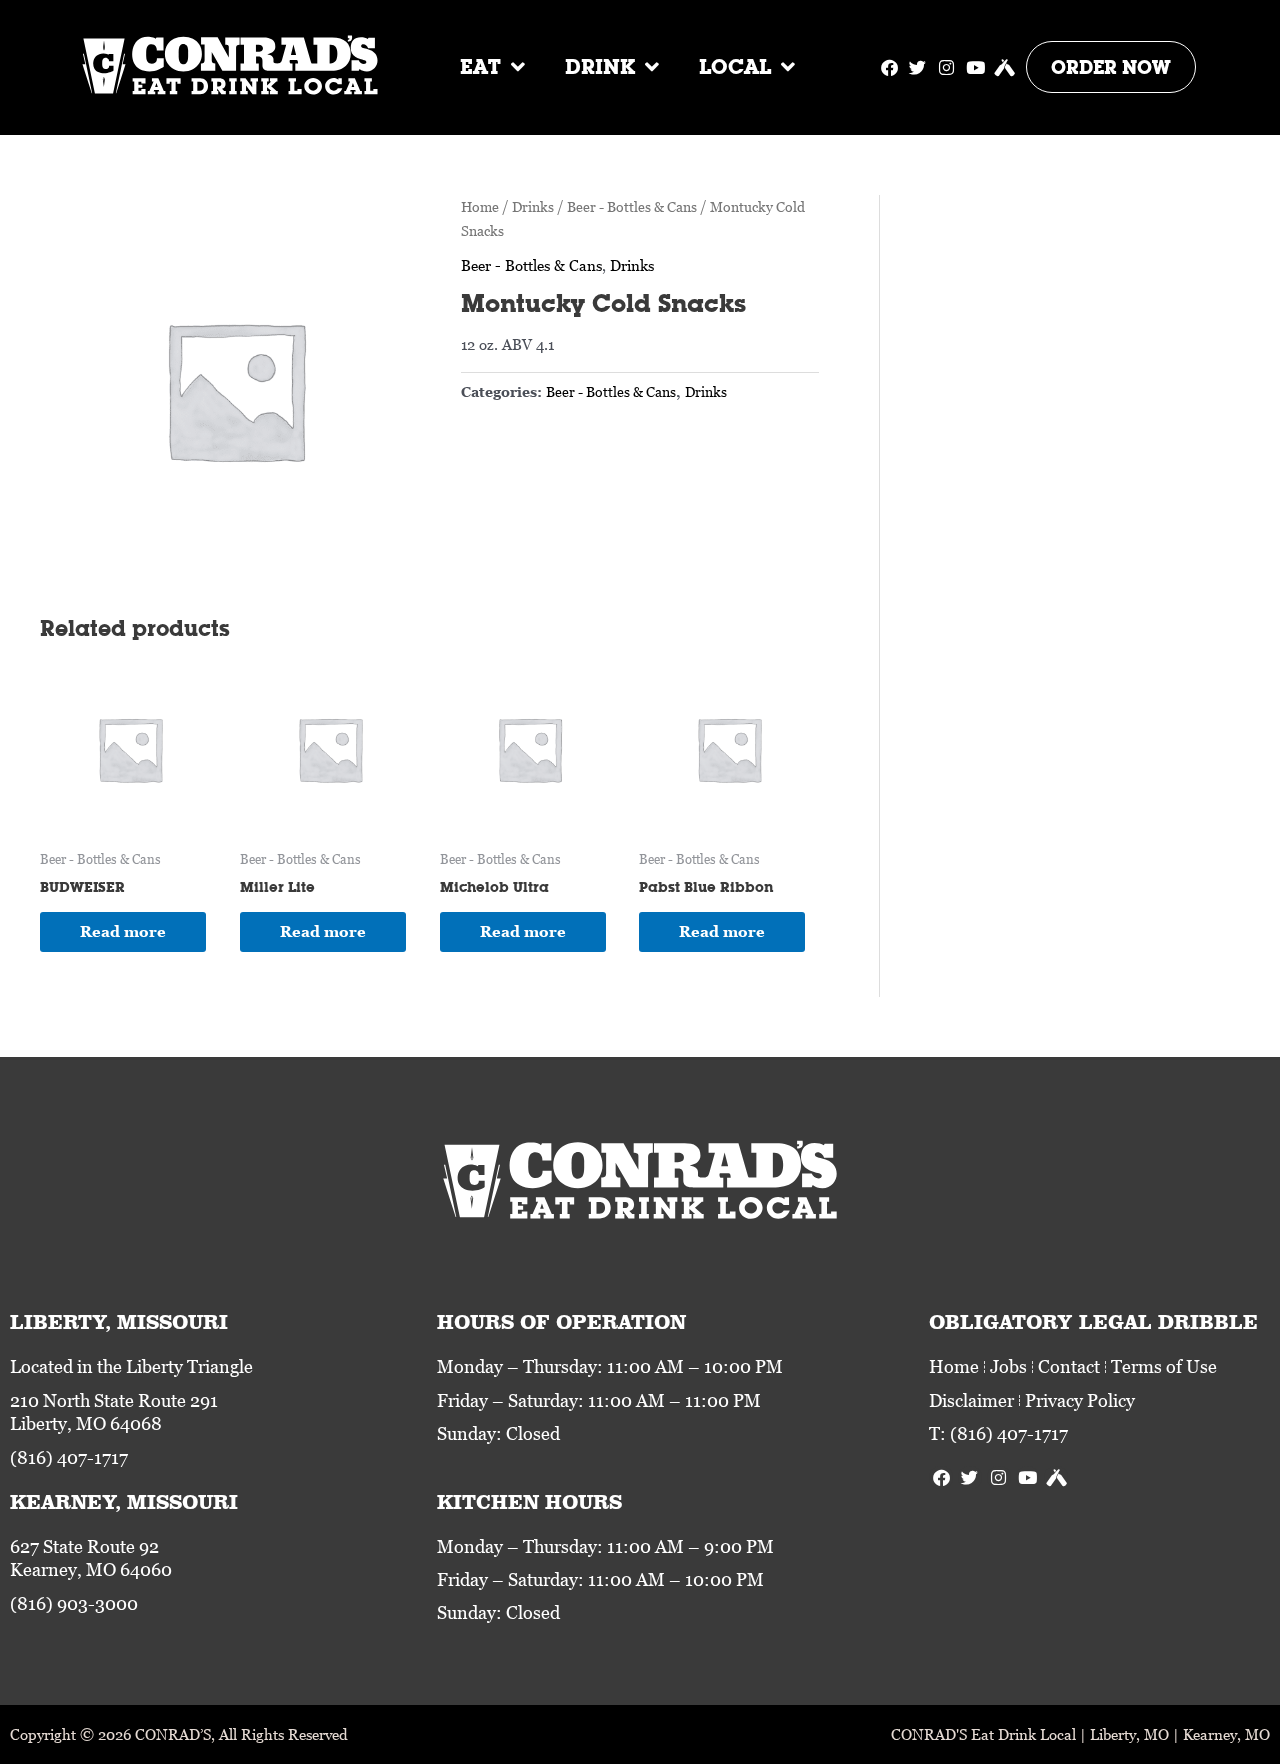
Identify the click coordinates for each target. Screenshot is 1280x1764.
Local (735, 66)
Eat (480, 66)
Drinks (533, 206)
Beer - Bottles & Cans (632, 206)
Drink (600, 66)
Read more (123, 931)
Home (480, 206)
